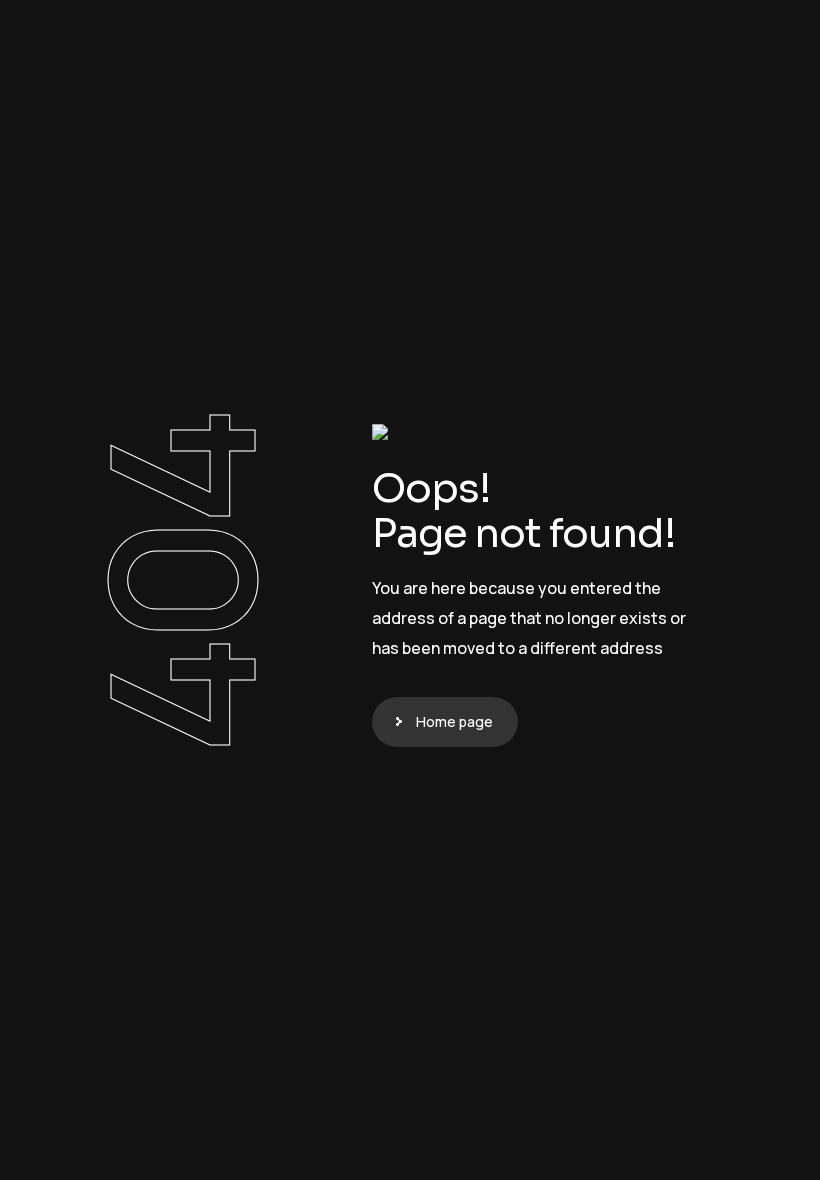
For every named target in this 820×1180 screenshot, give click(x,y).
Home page (454, 721)
